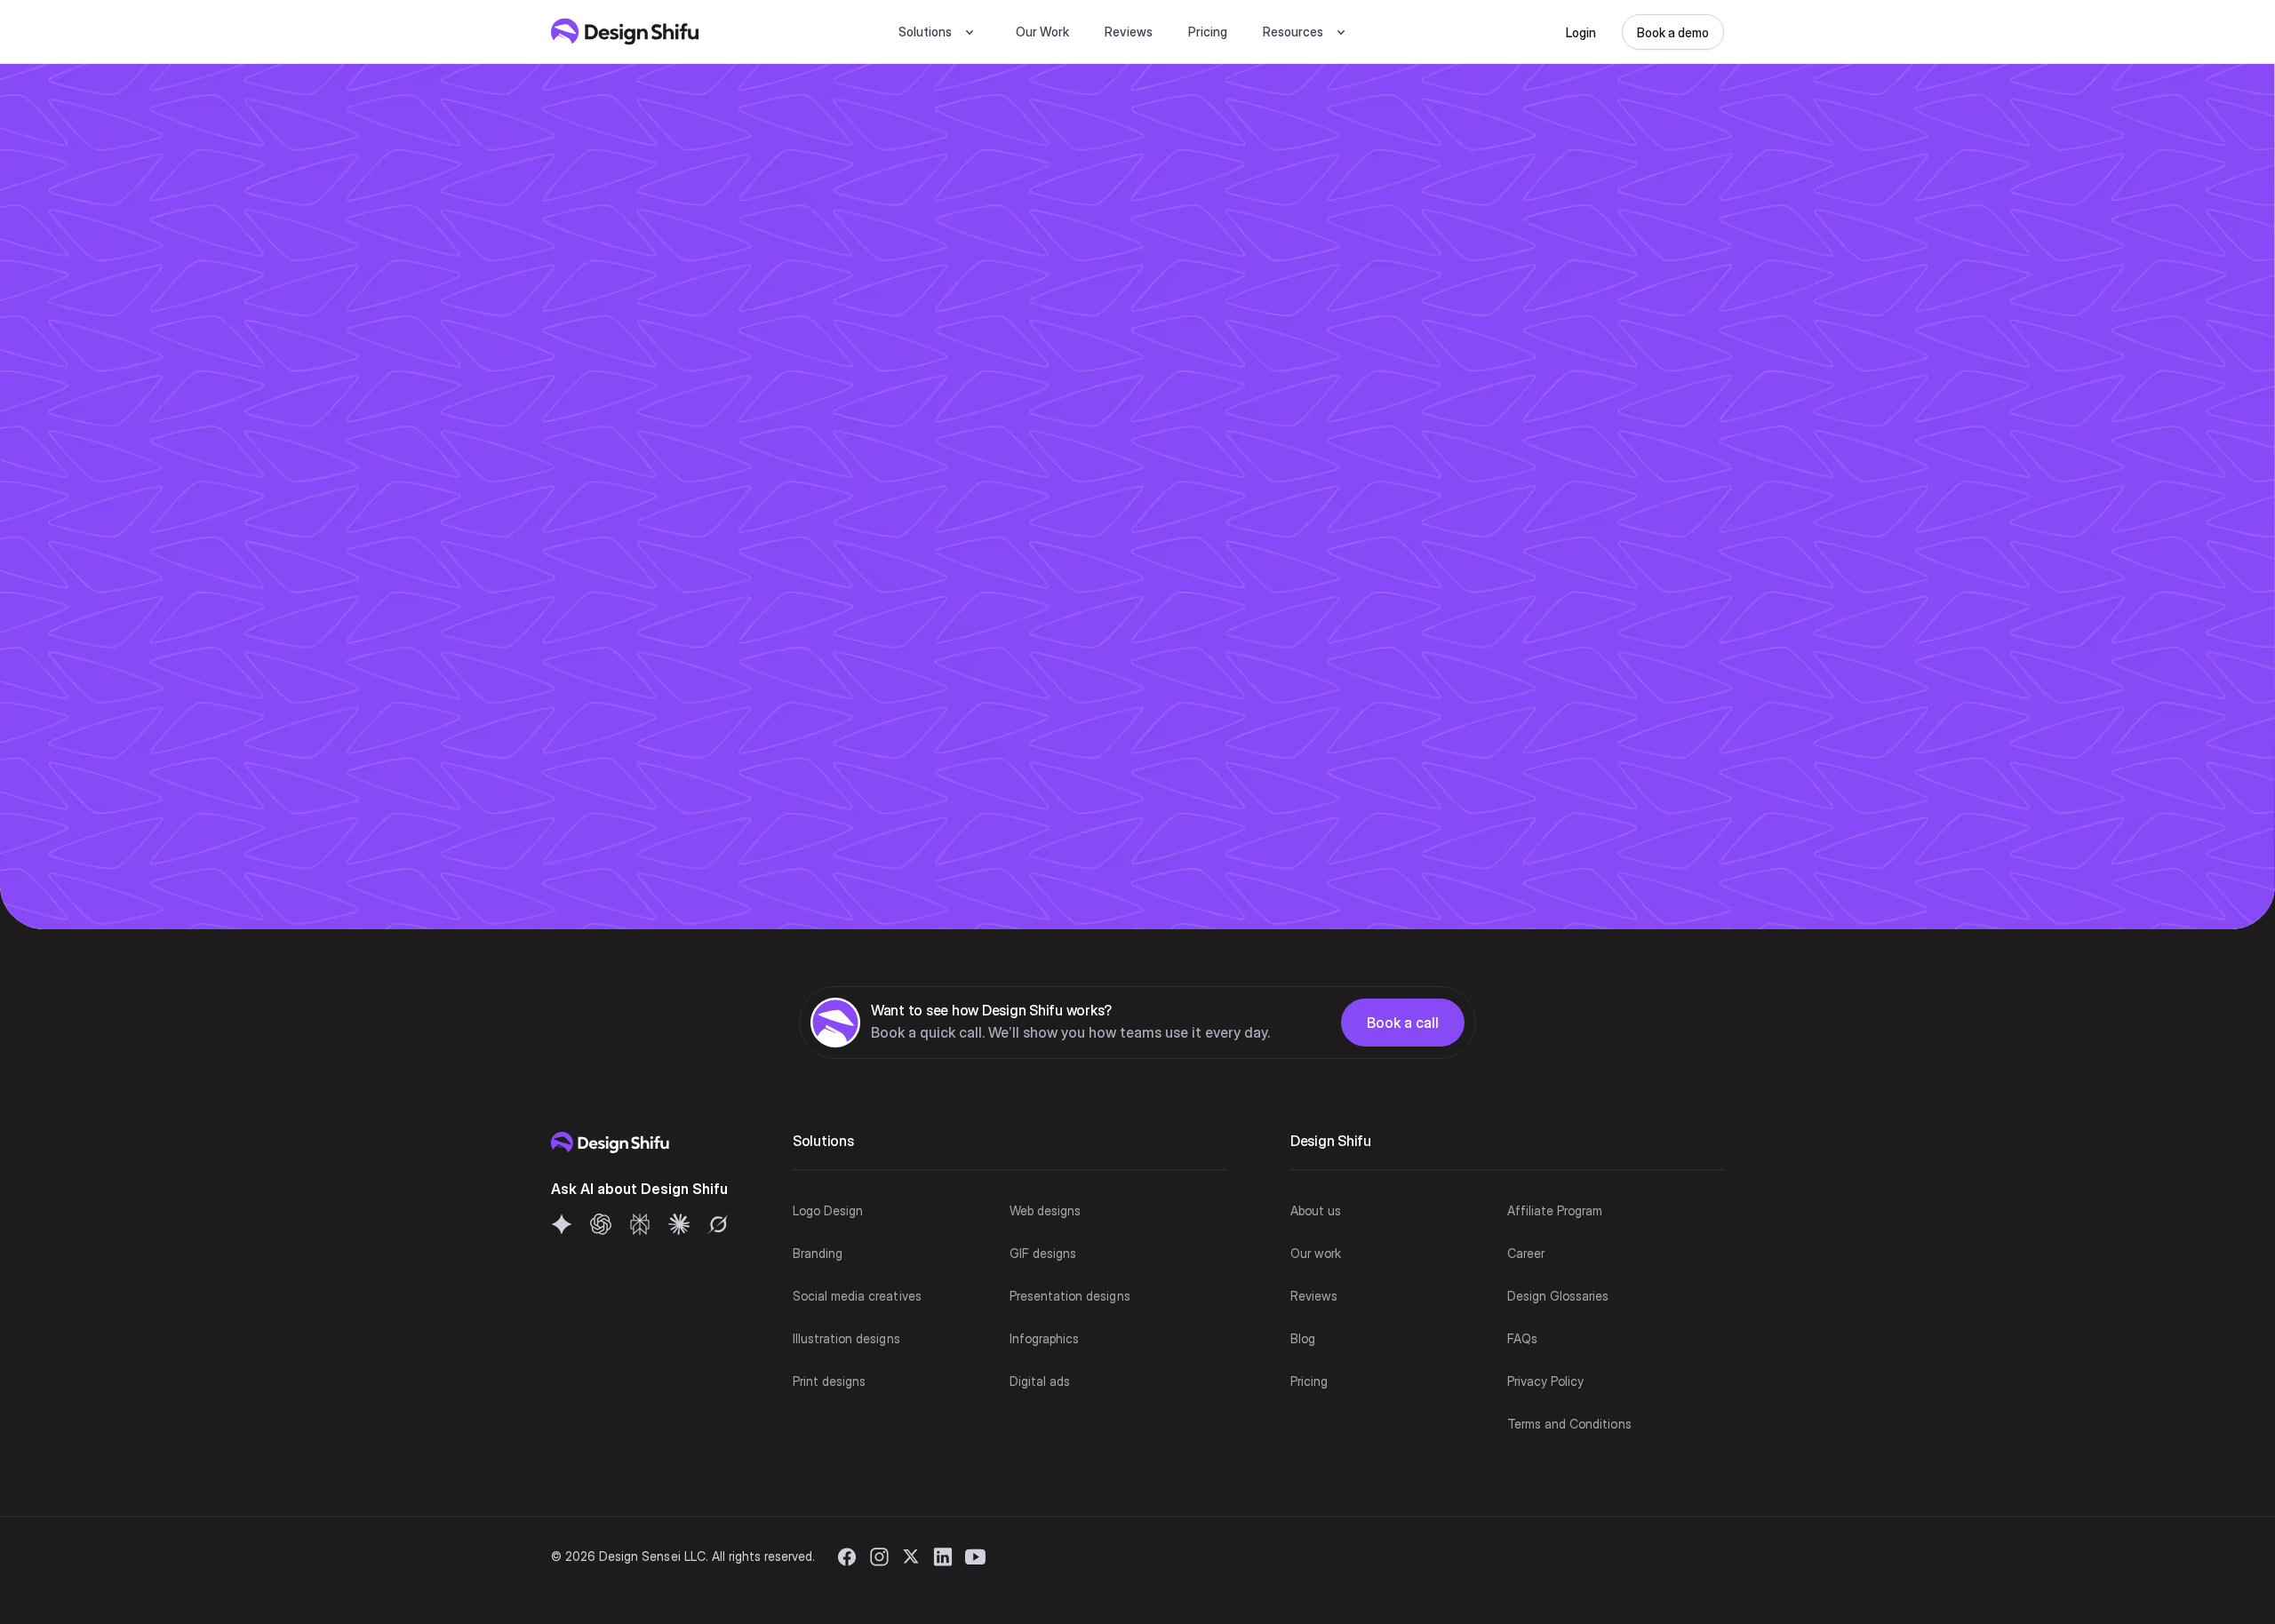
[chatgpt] (601, 1224)
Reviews (1128, 32)
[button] (939, 32)
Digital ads (1040, 1381)
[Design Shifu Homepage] (625, 32)
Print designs (829, 1381)
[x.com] (911, 1556)
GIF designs (1043, 1253)
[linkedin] (943, 1556)
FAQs (1522, 1338)
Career (1526, 1253)
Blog (1303, 1338)
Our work (1316, 1253)
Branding (818, 1253)
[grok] (718, 1224)
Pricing (1208, 32)
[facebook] (847, 1556)
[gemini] (562, 1224)
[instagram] (879, 1556)
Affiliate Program (1555, 1210)
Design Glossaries (1558, 1296)
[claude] (679, 1224)
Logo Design (828, 1210)
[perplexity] (640, 1224)
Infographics (1044, 1338)
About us (1316, 1210)
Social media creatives (857, 1296)
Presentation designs (1070, 1296)
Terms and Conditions (1569, 1424)
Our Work (1042, 32)
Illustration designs (846, 1338)
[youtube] (975, 1556)
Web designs (1045, 1210)
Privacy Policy (1545, 1381)
